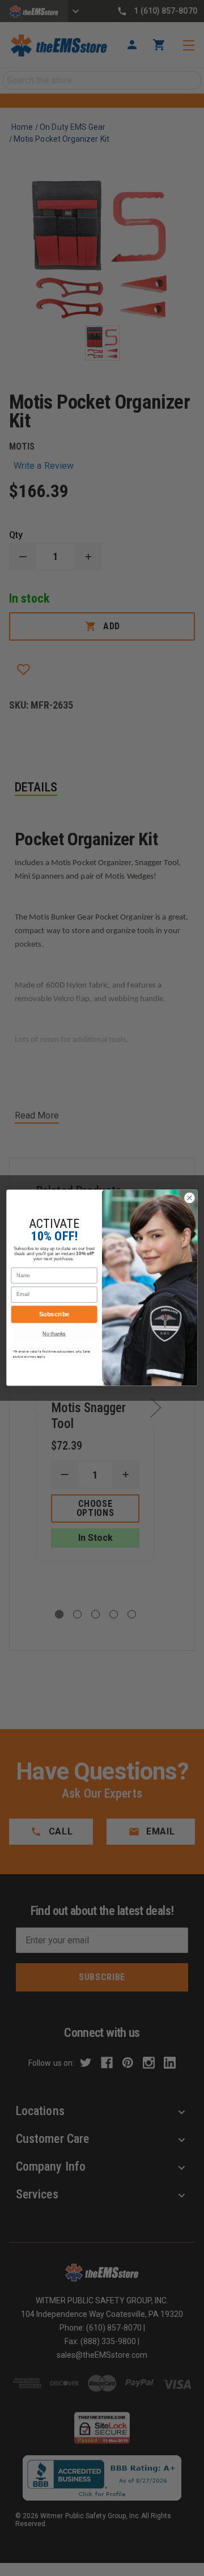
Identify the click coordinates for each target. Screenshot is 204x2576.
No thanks (54, 1334)
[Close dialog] (190, 1198)
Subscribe (54, 1315)
